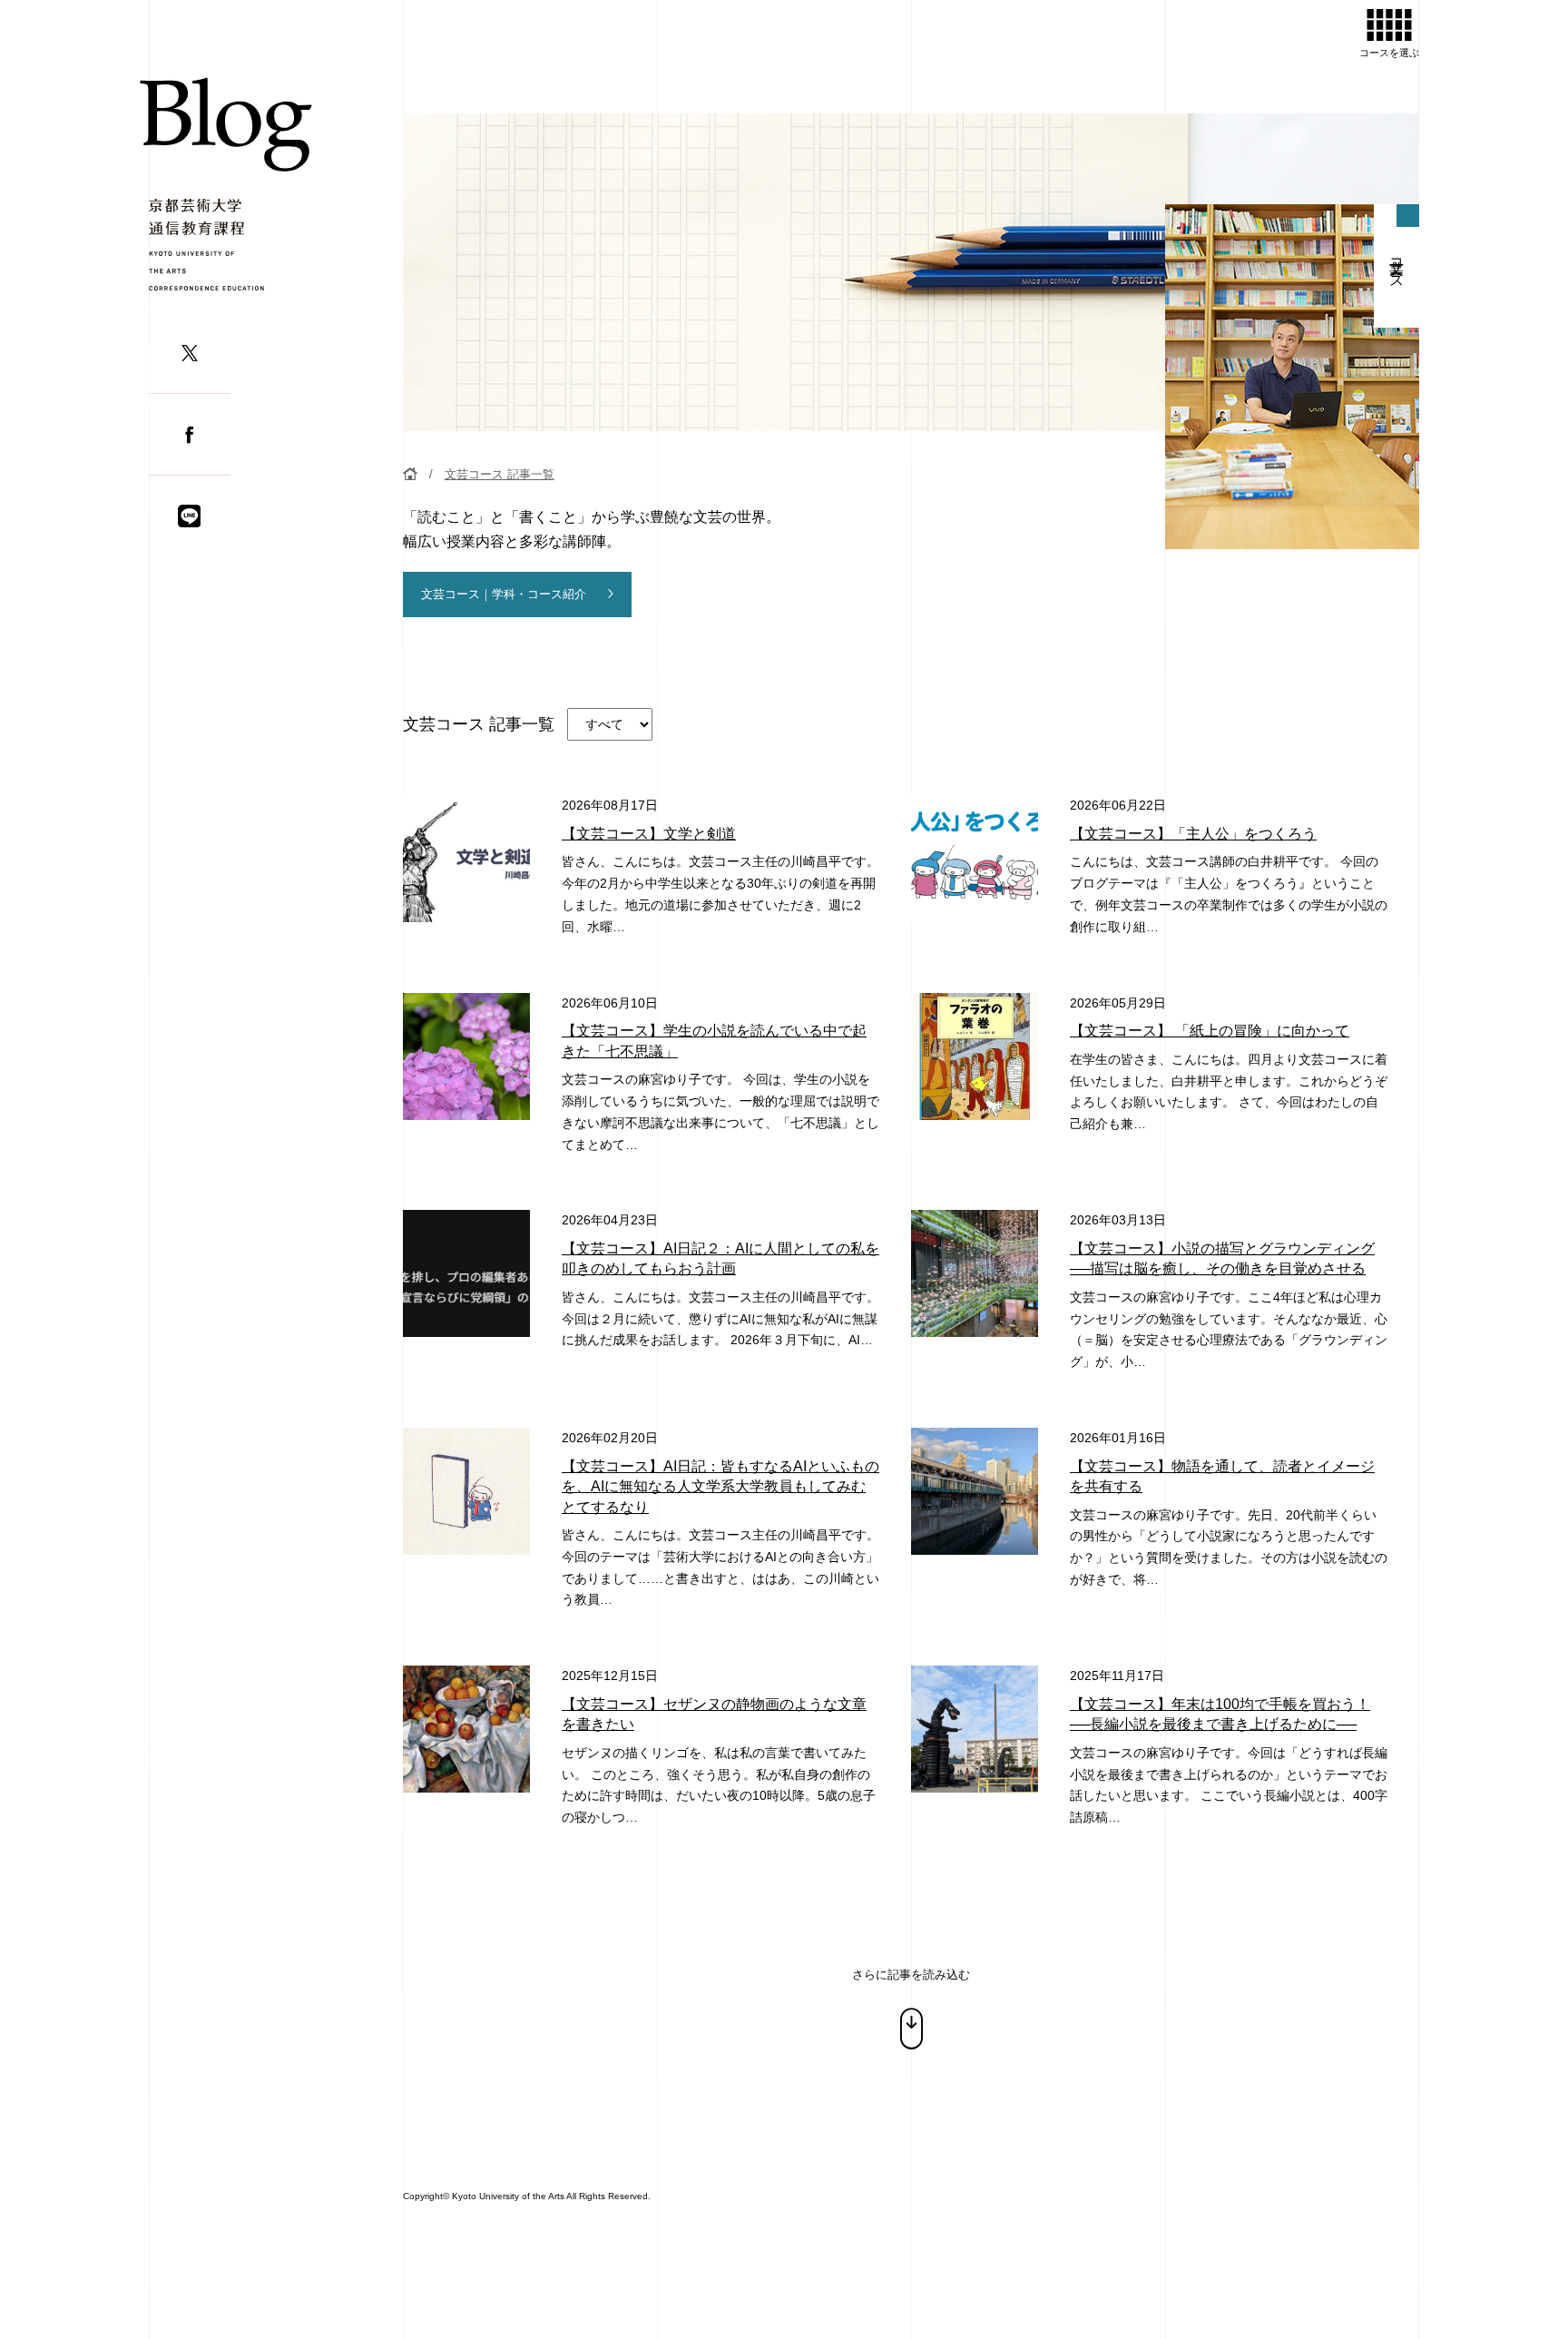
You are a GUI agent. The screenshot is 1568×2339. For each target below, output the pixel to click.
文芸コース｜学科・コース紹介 (504, 594)
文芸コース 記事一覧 (500, 474)
